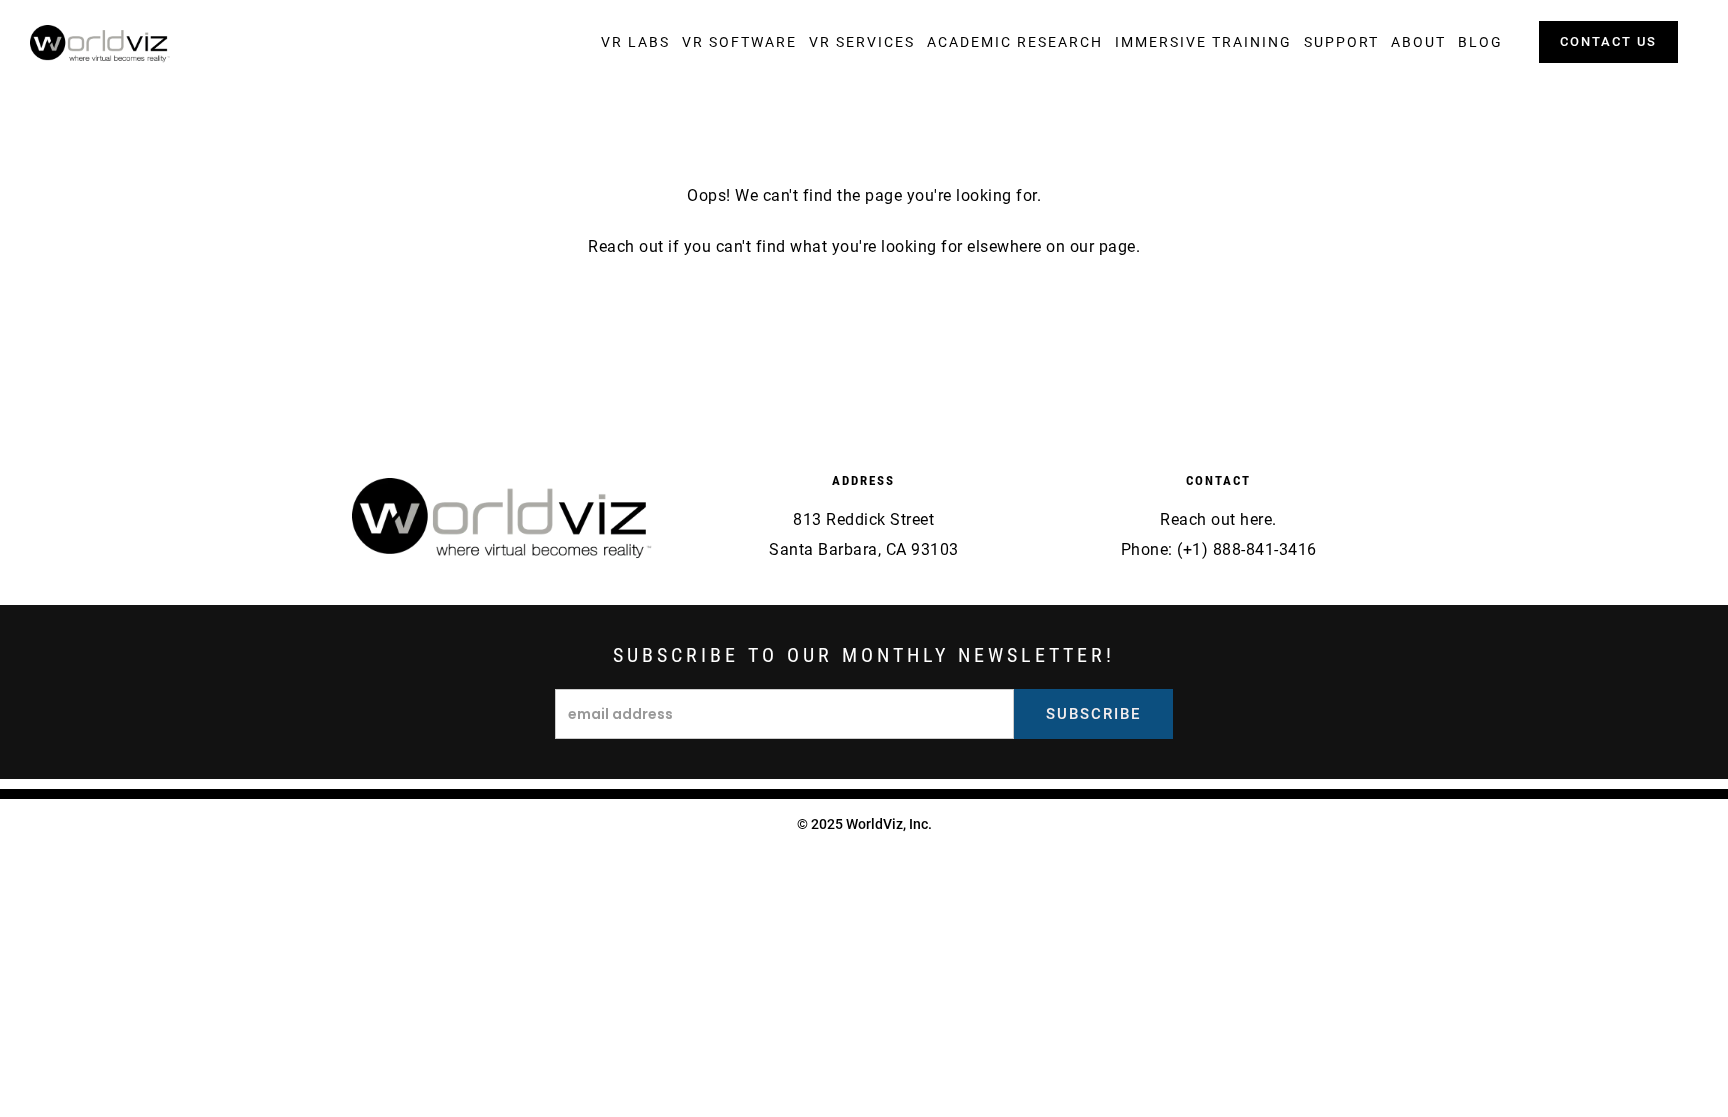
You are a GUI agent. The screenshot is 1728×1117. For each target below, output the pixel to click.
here (1256, 519)
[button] (635, 42)
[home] (100, 44)
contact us (1608, 41)
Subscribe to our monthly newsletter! (864, 655)
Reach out (626, 246)
